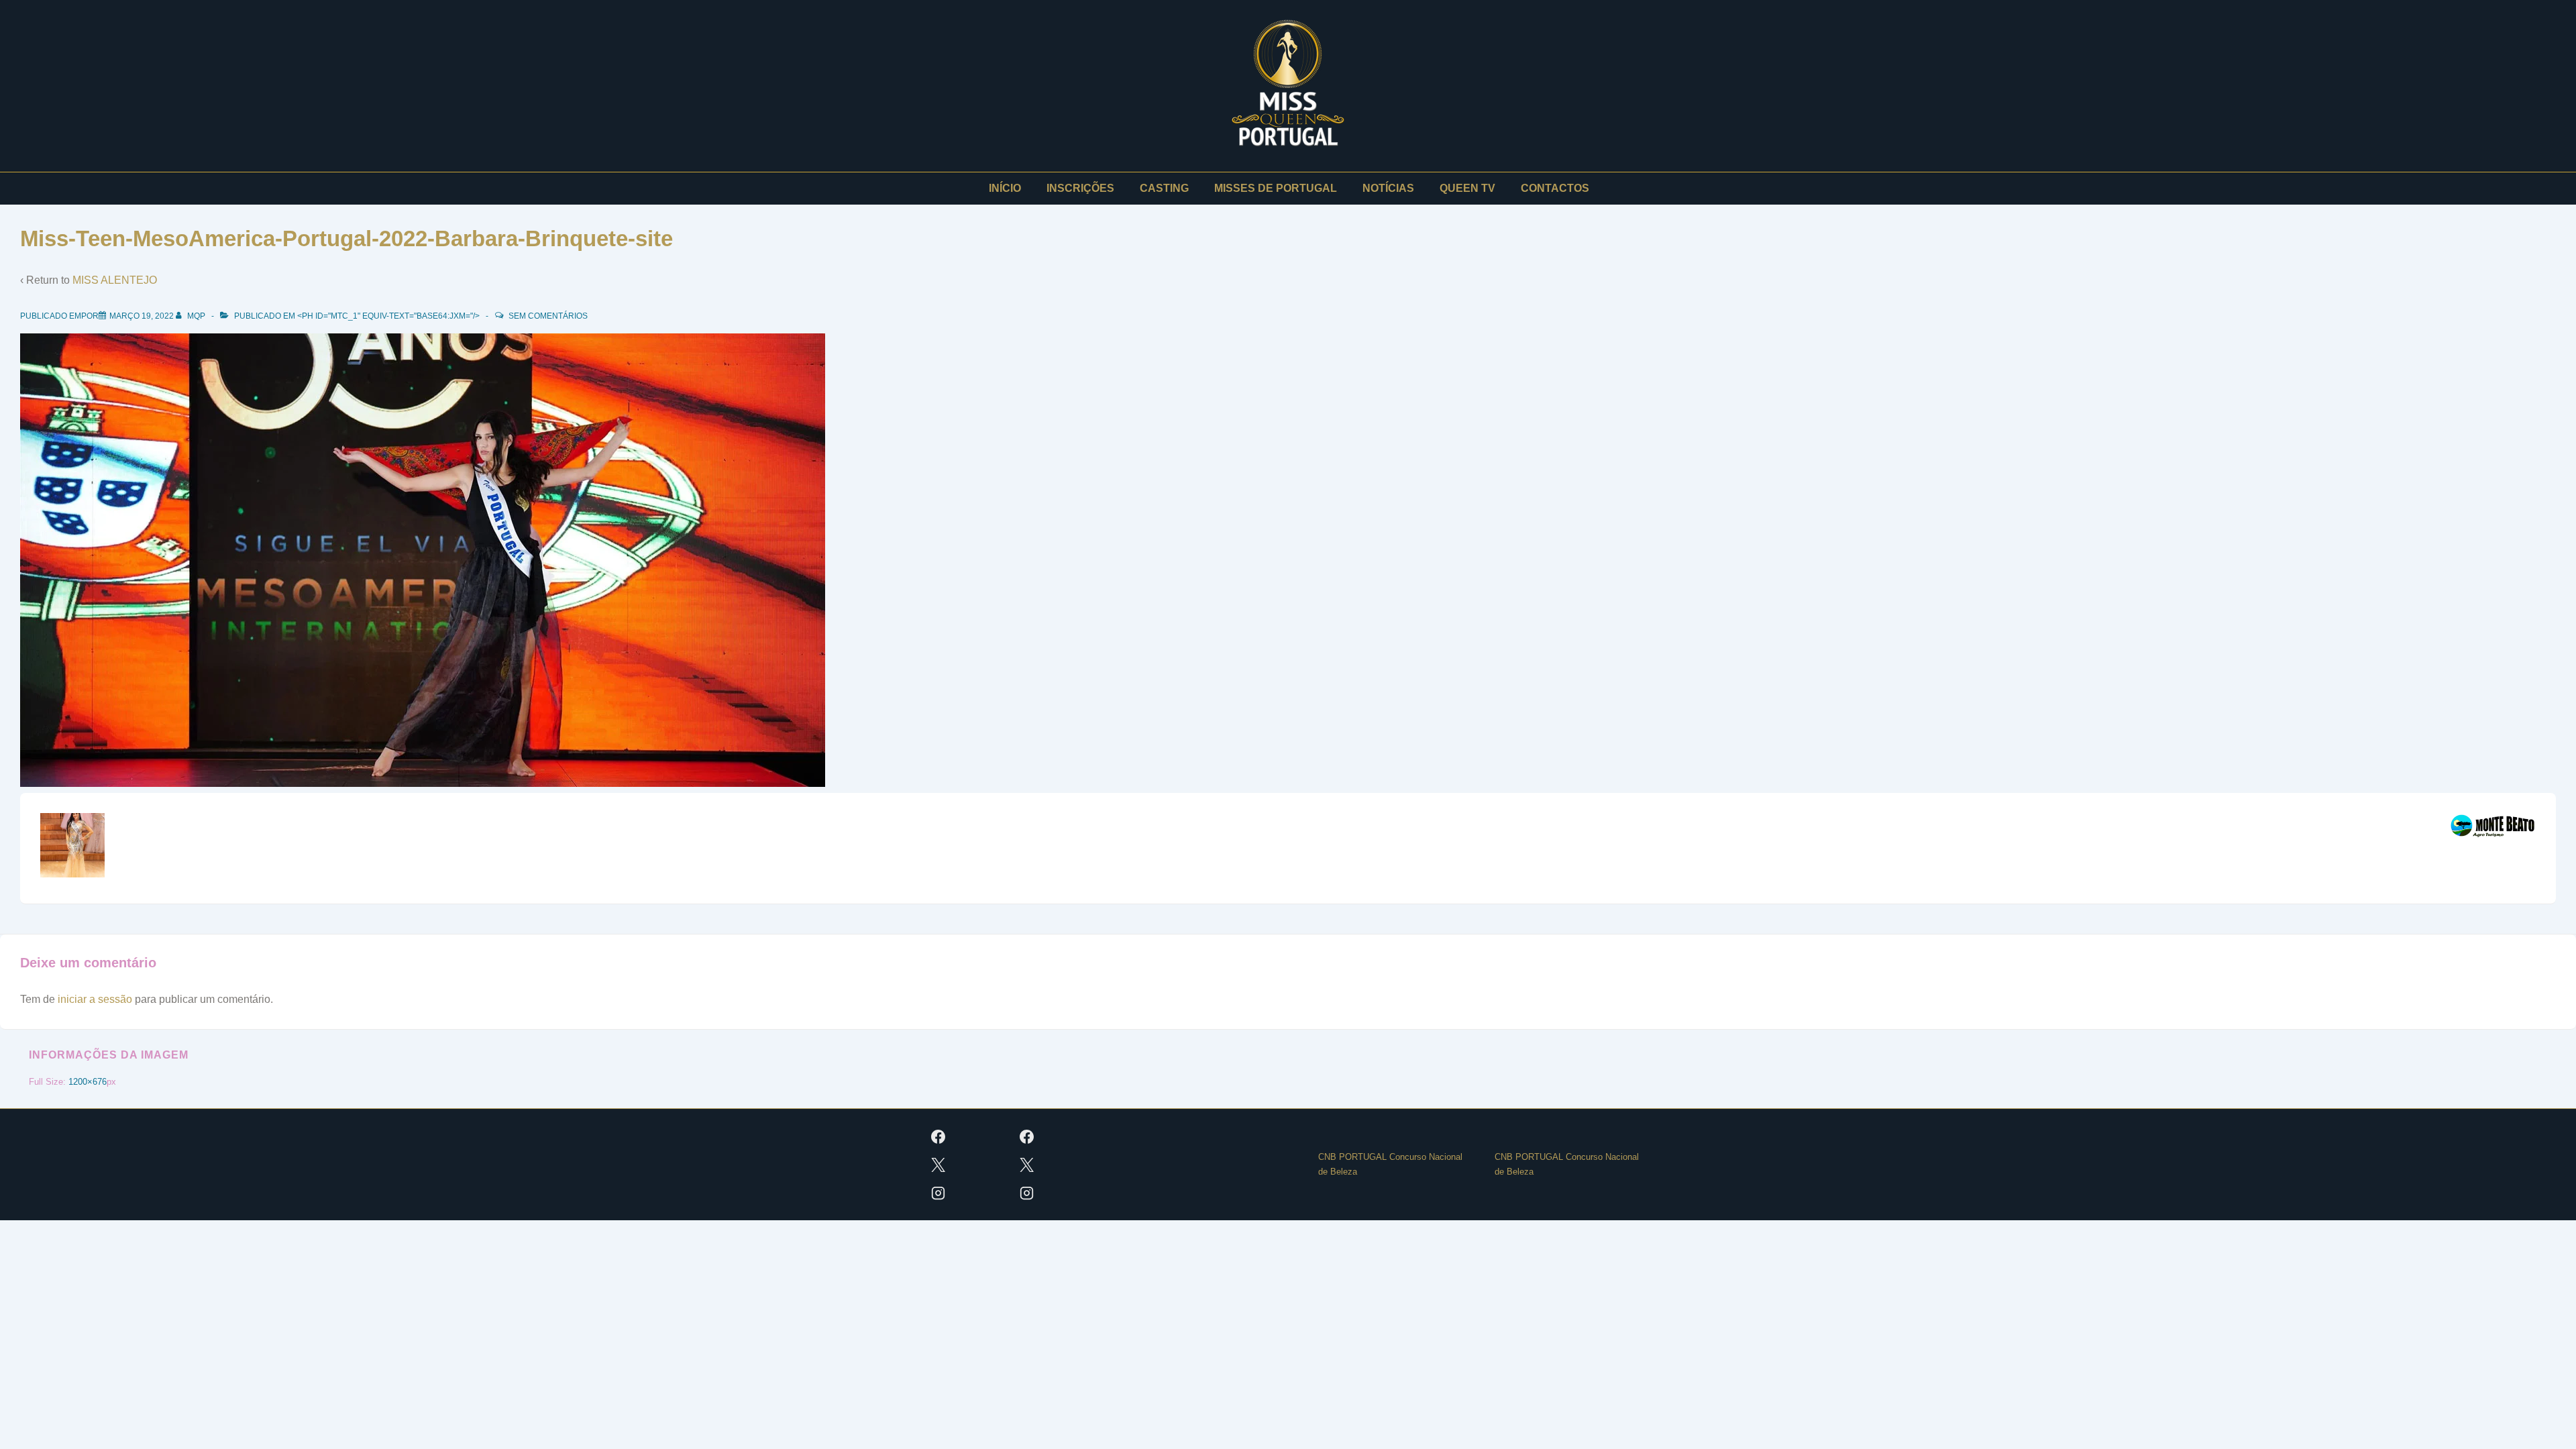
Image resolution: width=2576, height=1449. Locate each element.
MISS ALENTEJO (115, 280)
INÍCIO (1005, 188)
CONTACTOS (1555, 188)
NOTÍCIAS (1388, 188)
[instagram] (938, 1193)
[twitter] (938, 1165)
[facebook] (938, 1136)
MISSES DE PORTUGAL (1276, 188)
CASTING (1164, 188)
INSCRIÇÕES (1080, 188)
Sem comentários (548, 316)
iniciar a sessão (95, 999)
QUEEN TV (1467, 188)
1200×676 (88, 1082)
